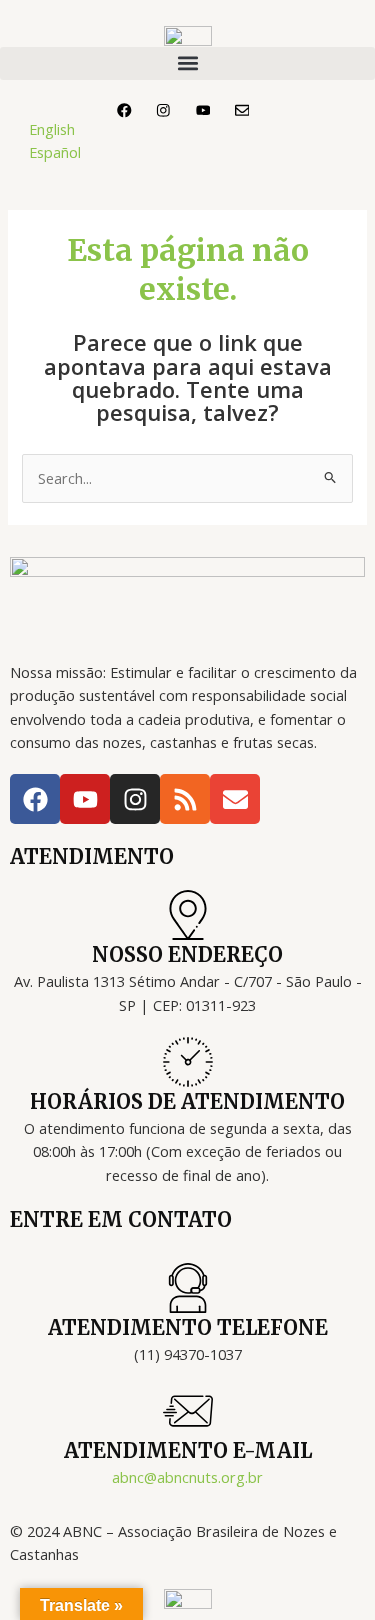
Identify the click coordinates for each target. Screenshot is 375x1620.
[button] (187, 63)
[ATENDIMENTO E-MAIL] (188, 1411)
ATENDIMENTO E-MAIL (188, 1450)
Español (55, 152)
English (52, 129)
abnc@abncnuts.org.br (187, 1477)
